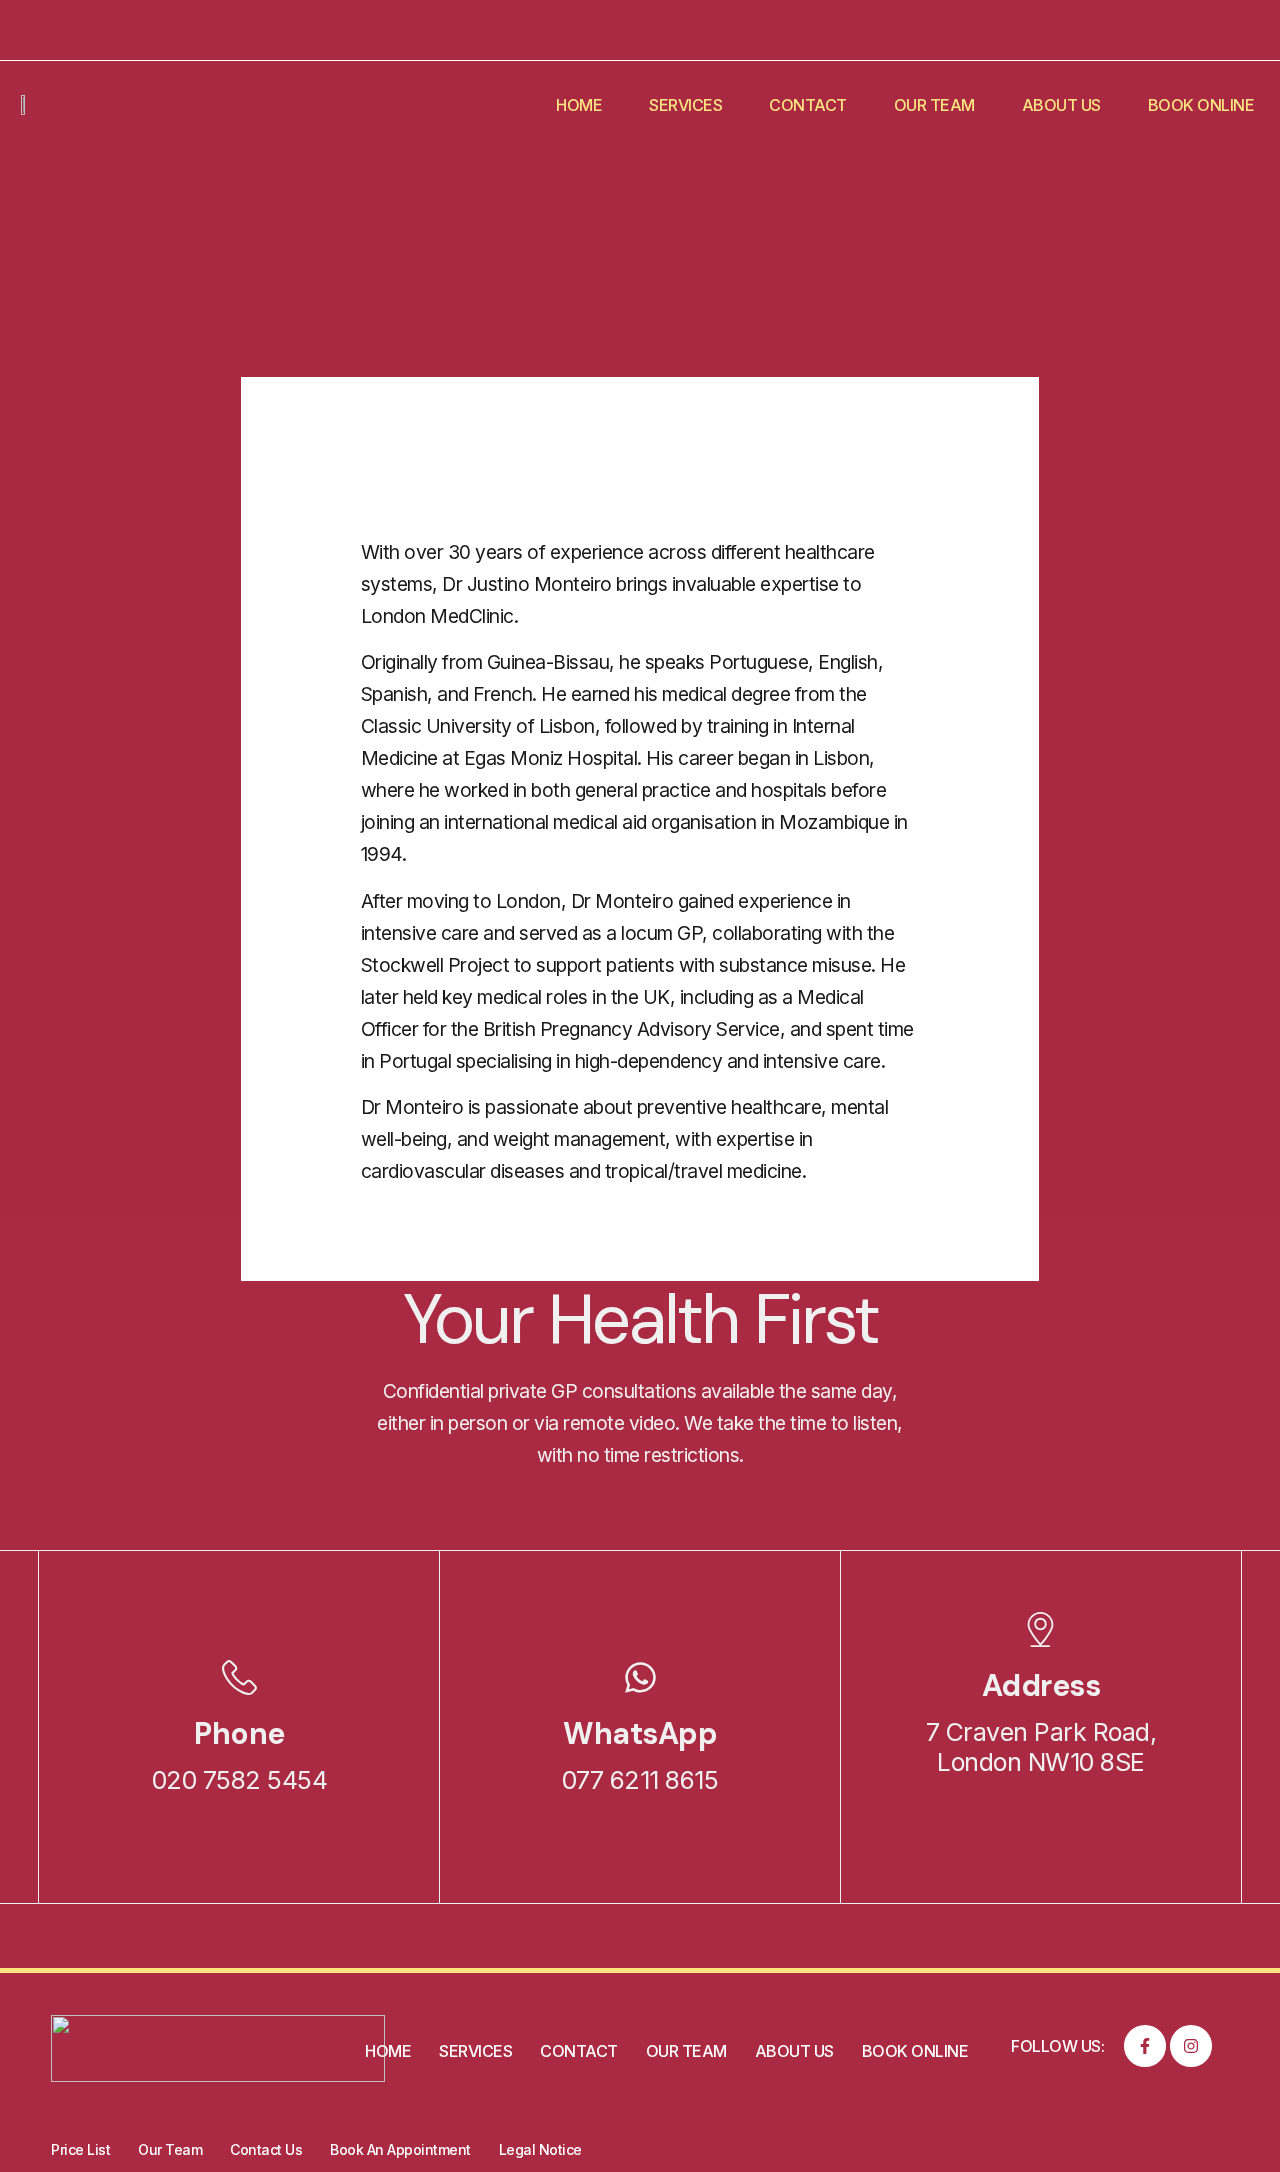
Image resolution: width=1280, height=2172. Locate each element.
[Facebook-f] (1145, 2046)
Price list (80, 2150)
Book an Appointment (400, 2150)
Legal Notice (540, 2150)
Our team (934, 105)
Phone (239, 1733)
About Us (1061, 105)
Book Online (1201, 105)
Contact (808, 105)
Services (685, 105)
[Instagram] (1191, 2046)
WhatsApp (640, 1733)
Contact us (266, 2150)
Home (579, 105)
